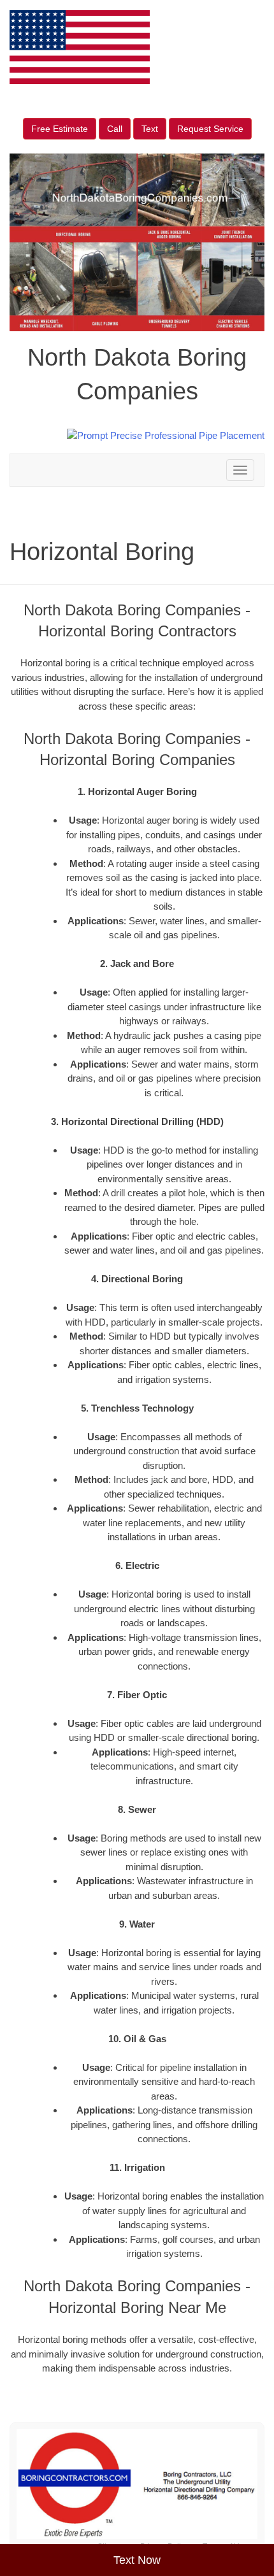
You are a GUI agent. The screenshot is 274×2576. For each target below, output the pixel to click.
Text (150, 129)
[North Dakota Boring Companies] (137, 2484)
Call (115, 129)
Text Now (137, 2560)
